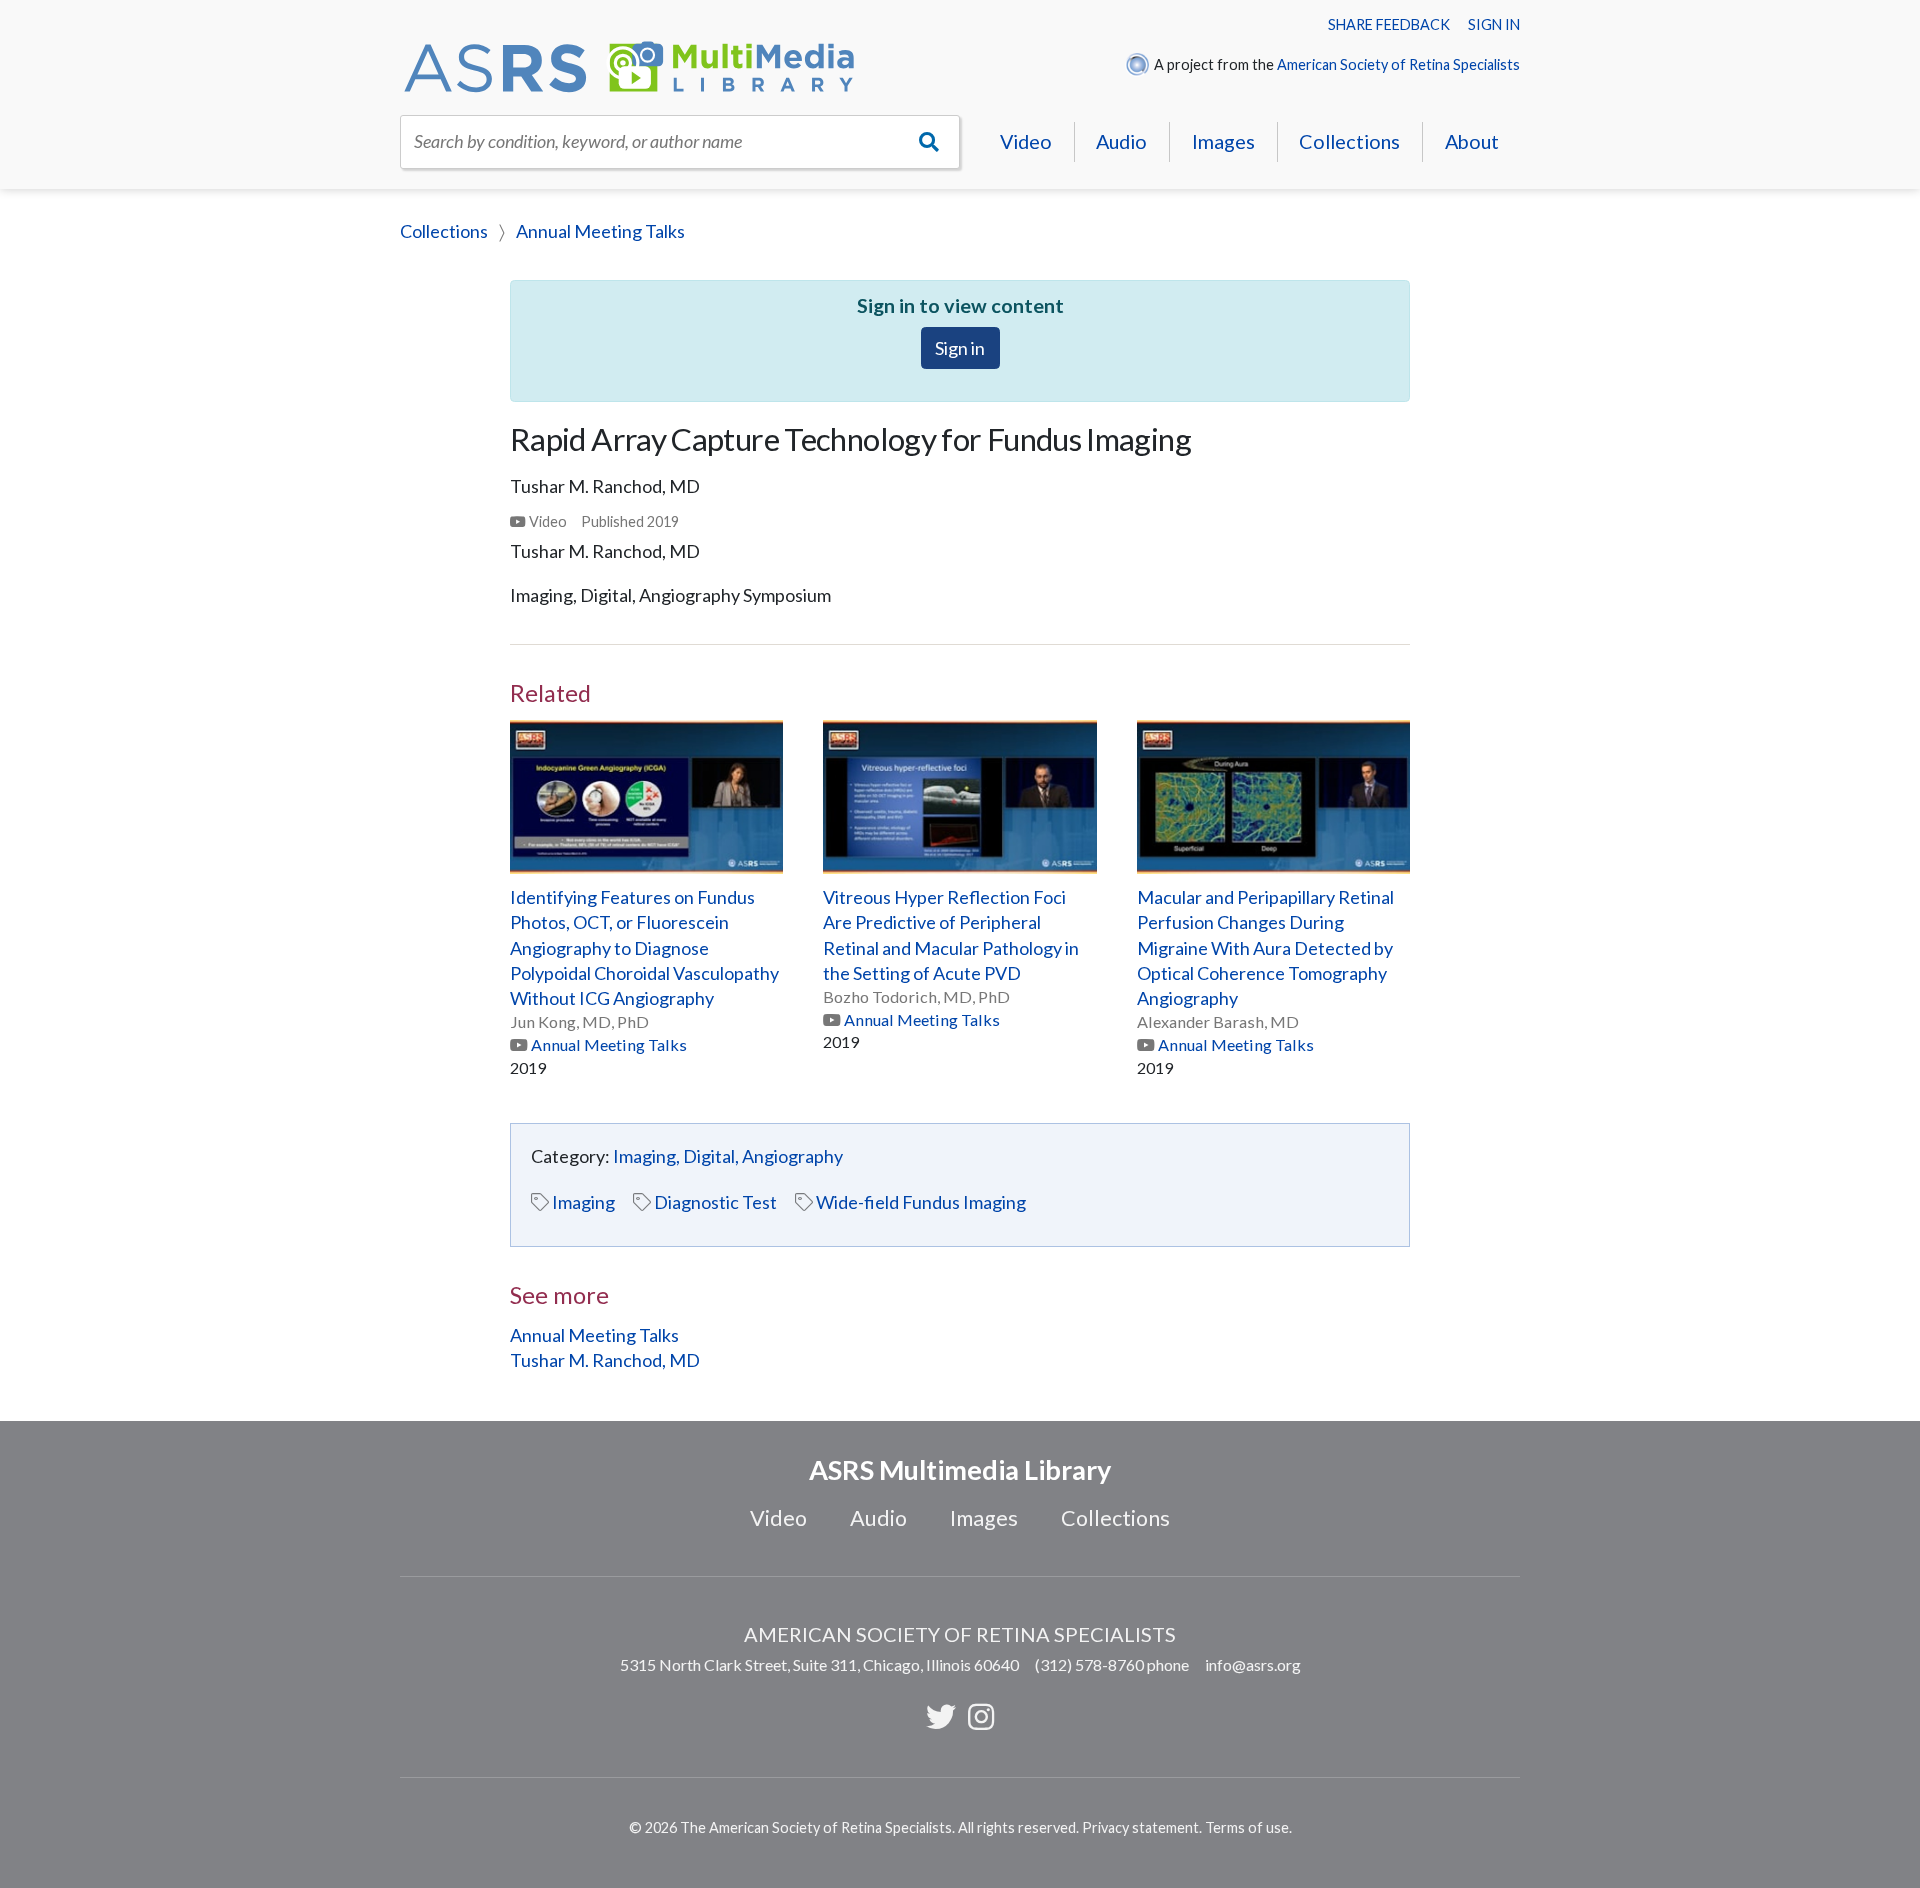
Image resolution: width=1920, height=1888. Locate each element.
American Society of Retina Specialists (1398, 64)
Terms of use (1247, 1827)
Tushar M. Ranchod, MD (605, 1360)
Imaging (583, 1202)
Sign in (1494, 24)
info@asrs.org (1253, 1664)
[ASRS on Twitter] (941, 1716)
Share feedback (1389, 24)
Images (1223, 141)
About (1472, 141)
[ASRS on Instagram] (981, 1716)
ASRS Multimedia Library (960, 1469)
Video (1026, 141)
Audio (1121, 141)
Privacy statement (1140, 1827)
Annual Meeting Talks (600, 231)
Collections (1349, 141)
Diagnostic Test (715, 1202)
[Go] (929, 141)
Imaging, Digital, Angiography (728, 1156)
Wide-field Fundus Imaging (921, 1202)
